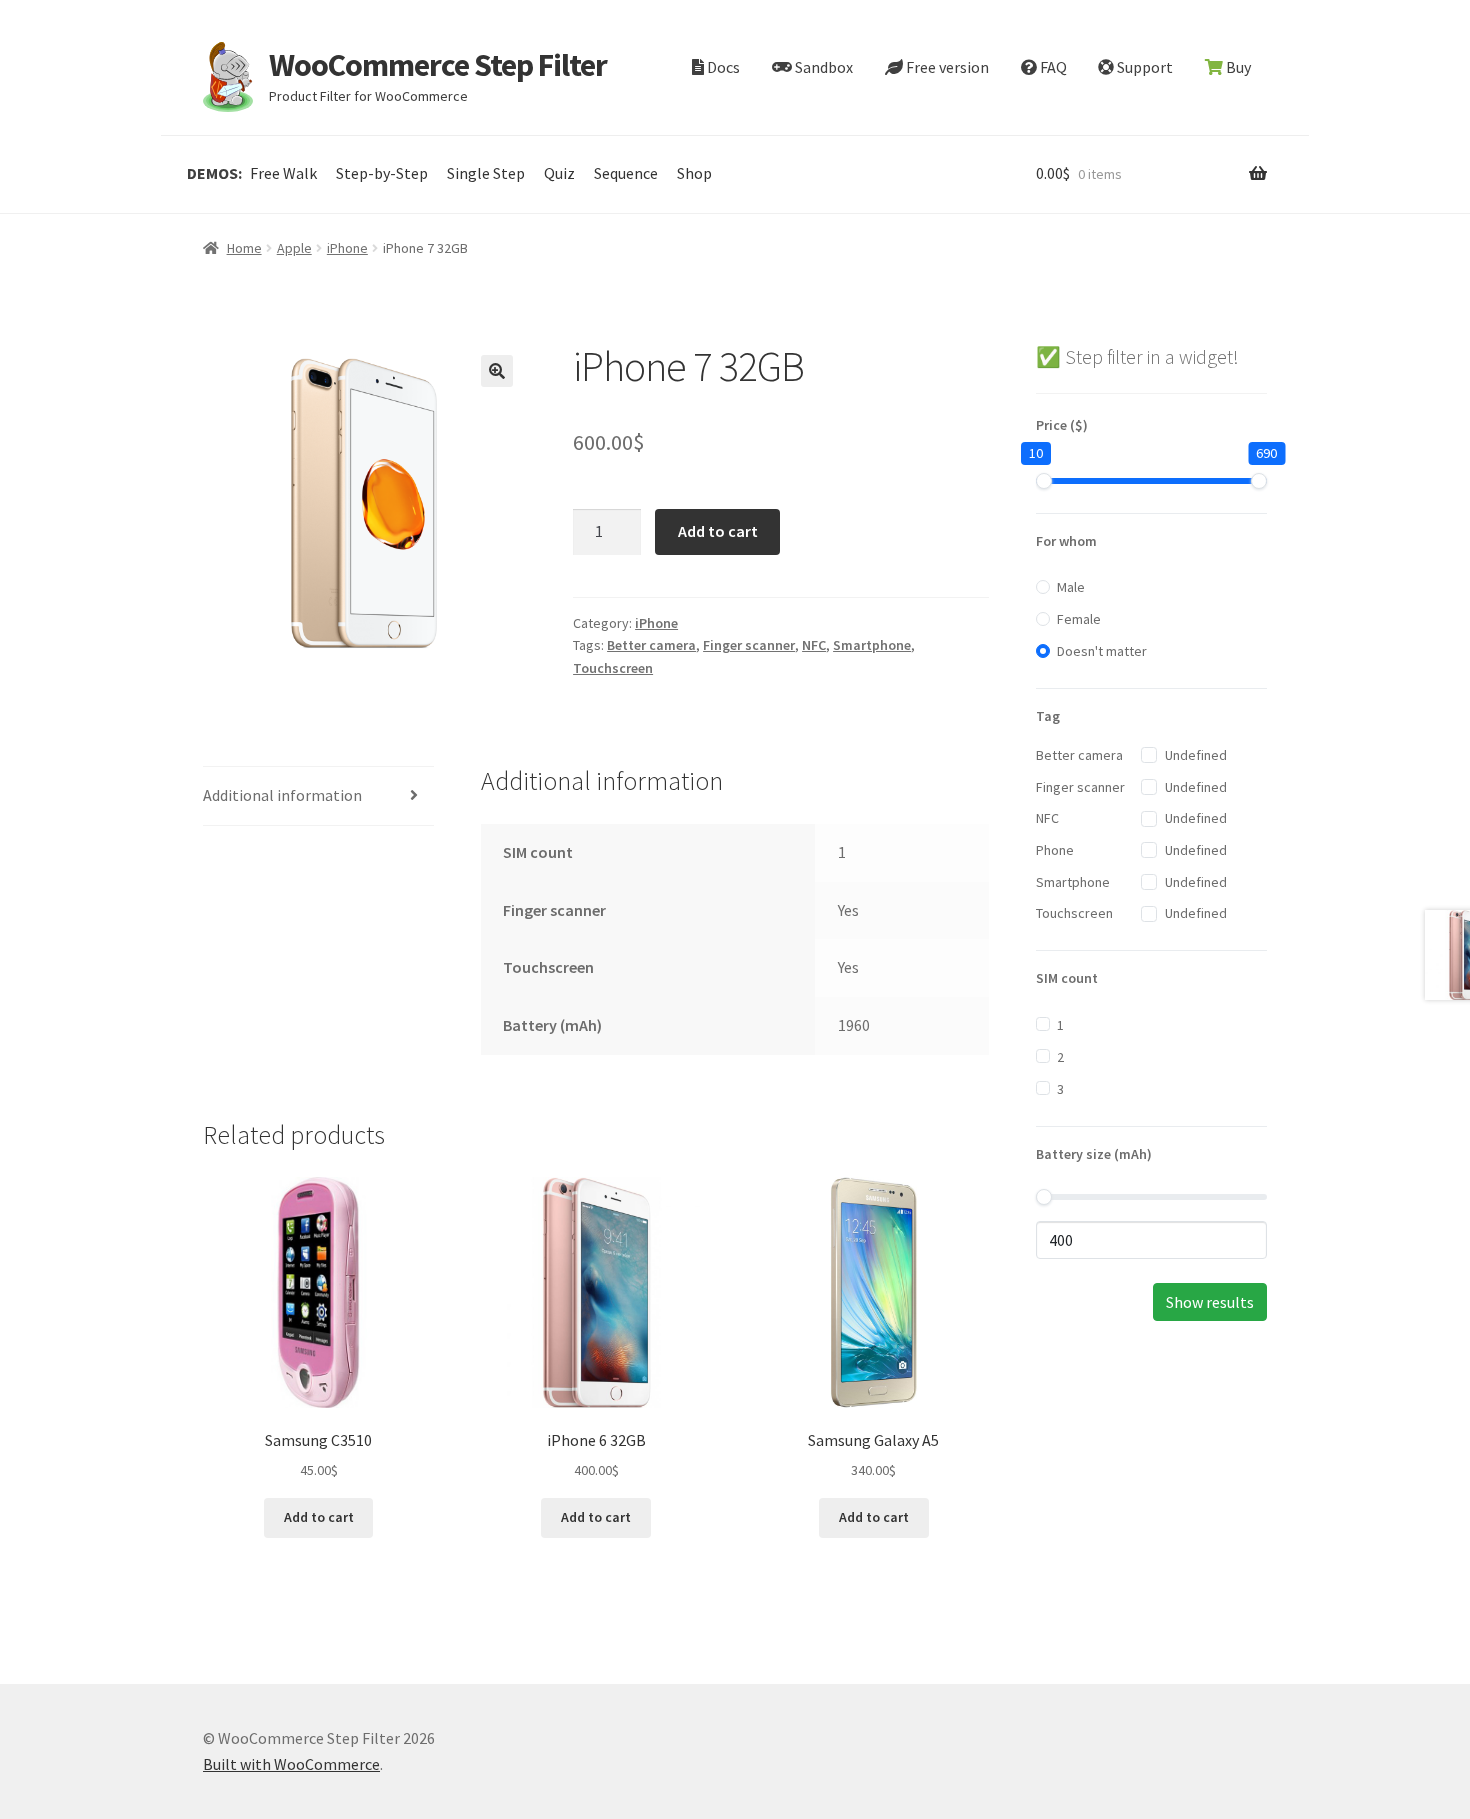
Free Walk (283, 173)
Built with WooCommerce (291, 1764)
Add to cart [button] (319, 1517)
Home (244, 248)
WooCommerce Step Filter (438, 65)
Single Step (486, 173)
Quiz (559, 173)
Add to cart (718, 531)
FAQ (1052, 67)
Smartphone (872, 645)
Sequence (626, 173)
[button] (497, 371)
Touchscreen (613, 668)
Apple (294, 248)
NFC (814, 645)
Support (1143, 67)
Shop (694, 173)
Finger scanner (749, 645)
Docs (722, 67)
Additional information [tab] (282, 795)
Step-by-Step (382, 173)
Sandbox (822, 67)
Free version (946, 67)
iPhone (347, 248)
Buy (1237, 67)
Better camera (651, 645)
